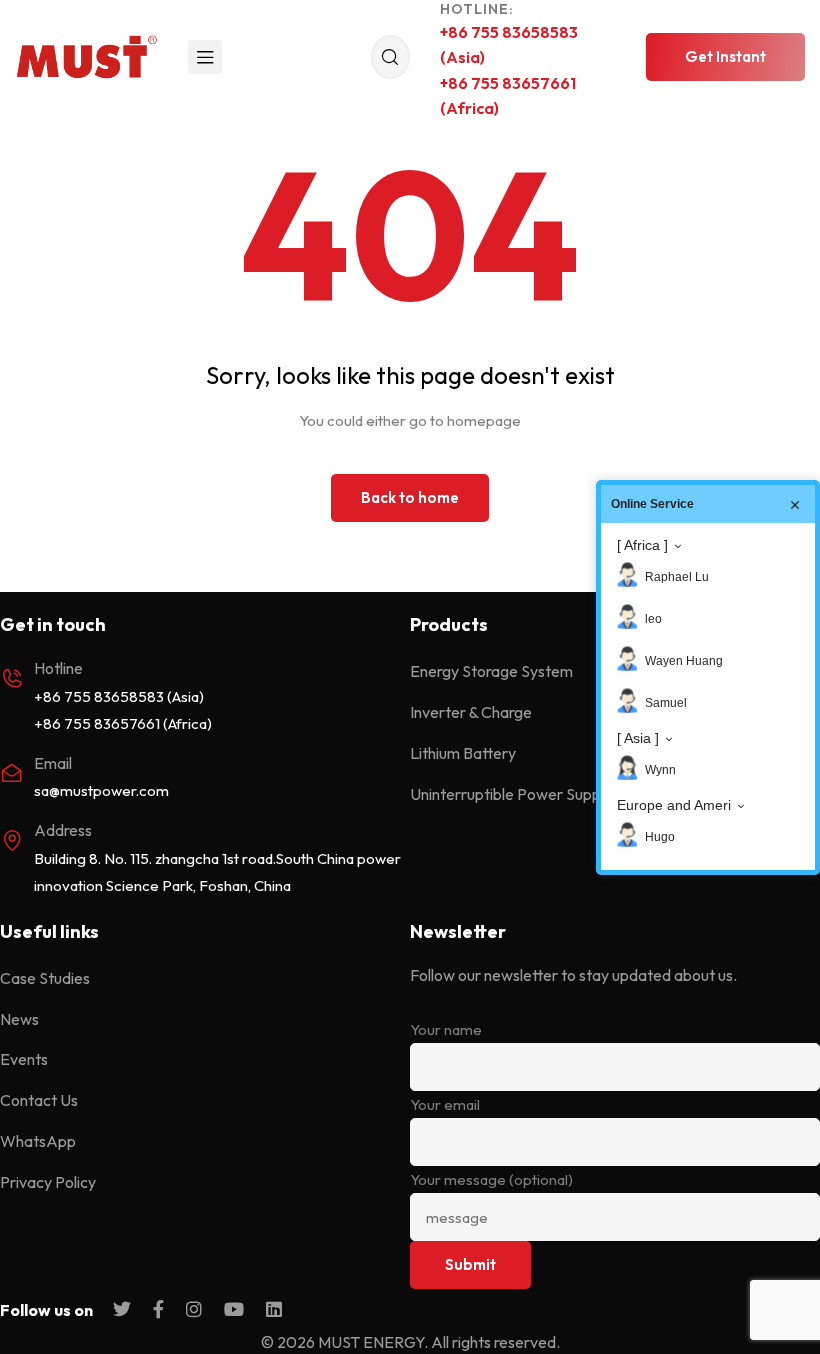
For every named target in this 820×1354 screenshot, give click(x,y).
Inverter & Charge (471, 712)
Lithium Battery (463, 753)
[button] (725, 57)
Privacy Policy (48, 1182)
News (19, 1019)
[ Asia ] (638, 738)
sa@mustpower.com (101, 790)
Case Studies (45, 978)
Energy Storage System (491, 671)
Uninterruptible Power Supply (511, 794)
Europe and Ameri (674, 805)
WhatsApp (38, 1141)
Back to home (410, 497)
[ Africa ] (642, 545)
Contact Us (39, 1100)
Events (24, 1059)
